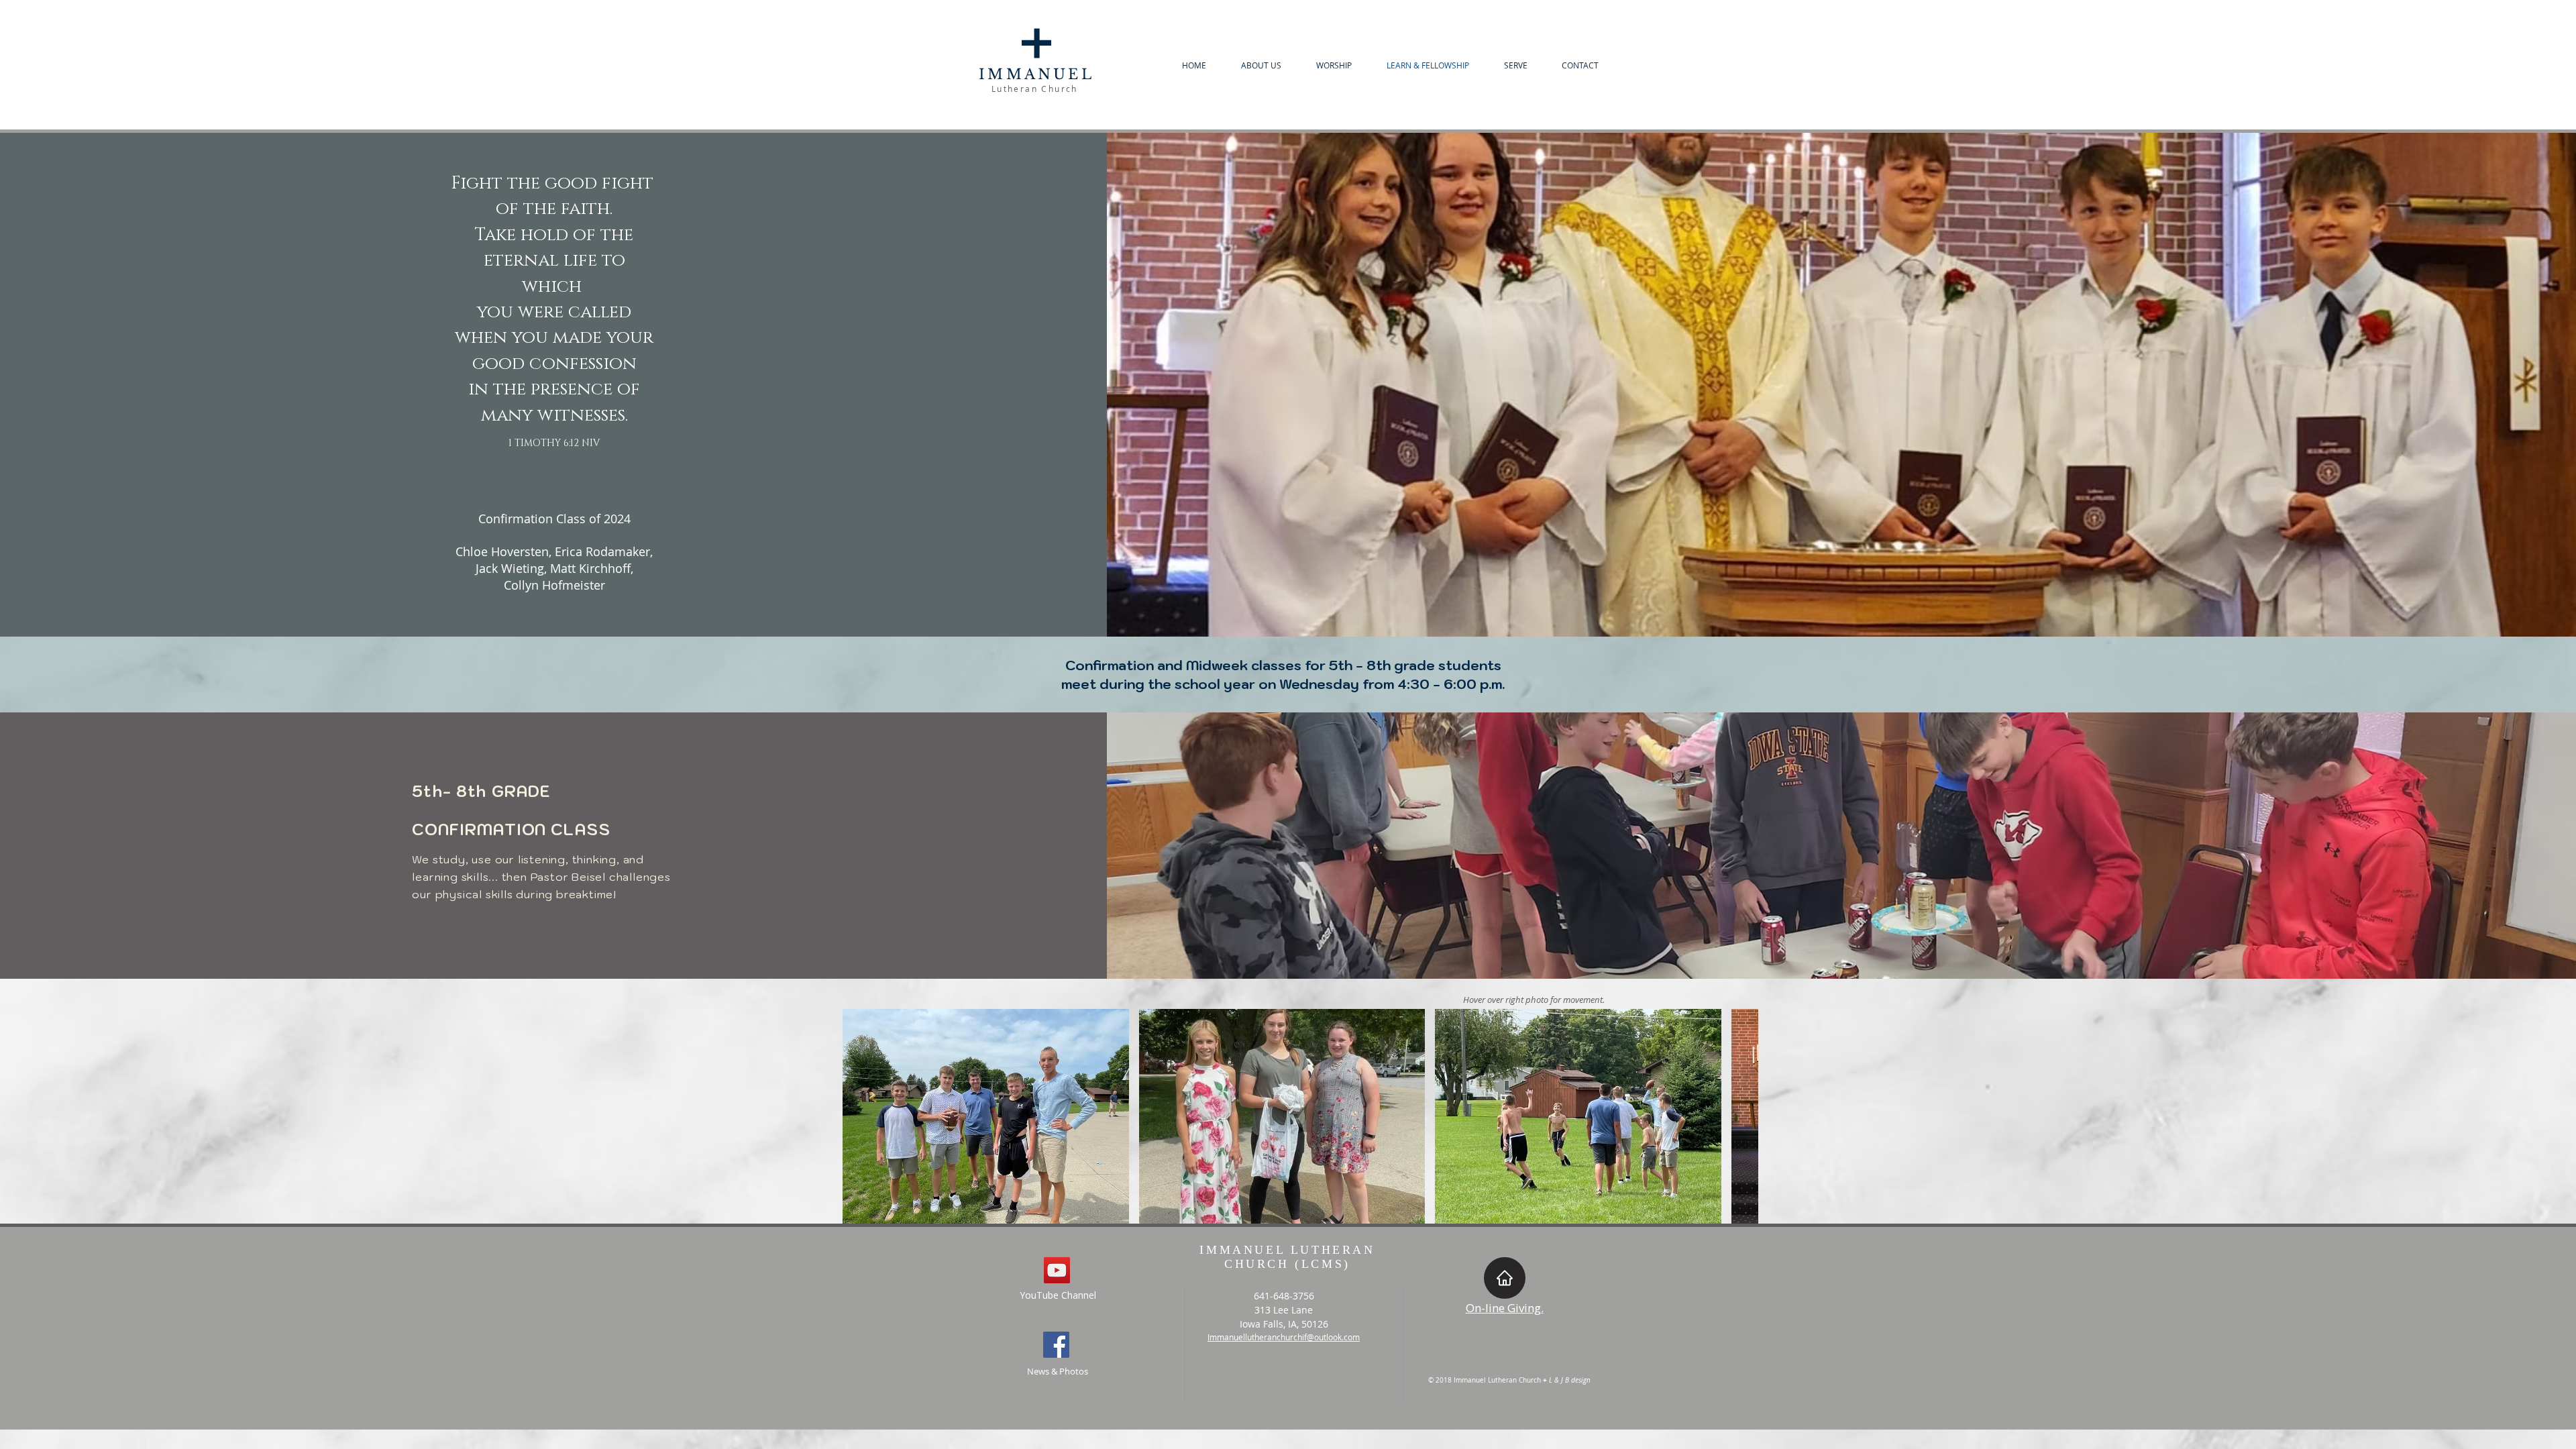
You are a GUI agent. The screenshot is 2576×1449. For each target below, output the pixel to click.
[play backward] (859, 1116)
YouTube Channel (1058, 1295)
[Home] (1505, 1278)
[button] (986, 1116)
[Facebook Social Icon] (1056, 1345)
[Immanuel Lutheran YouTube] (1057, 1270)
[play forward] (1741, 1116)
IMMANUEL (1036, 74)
